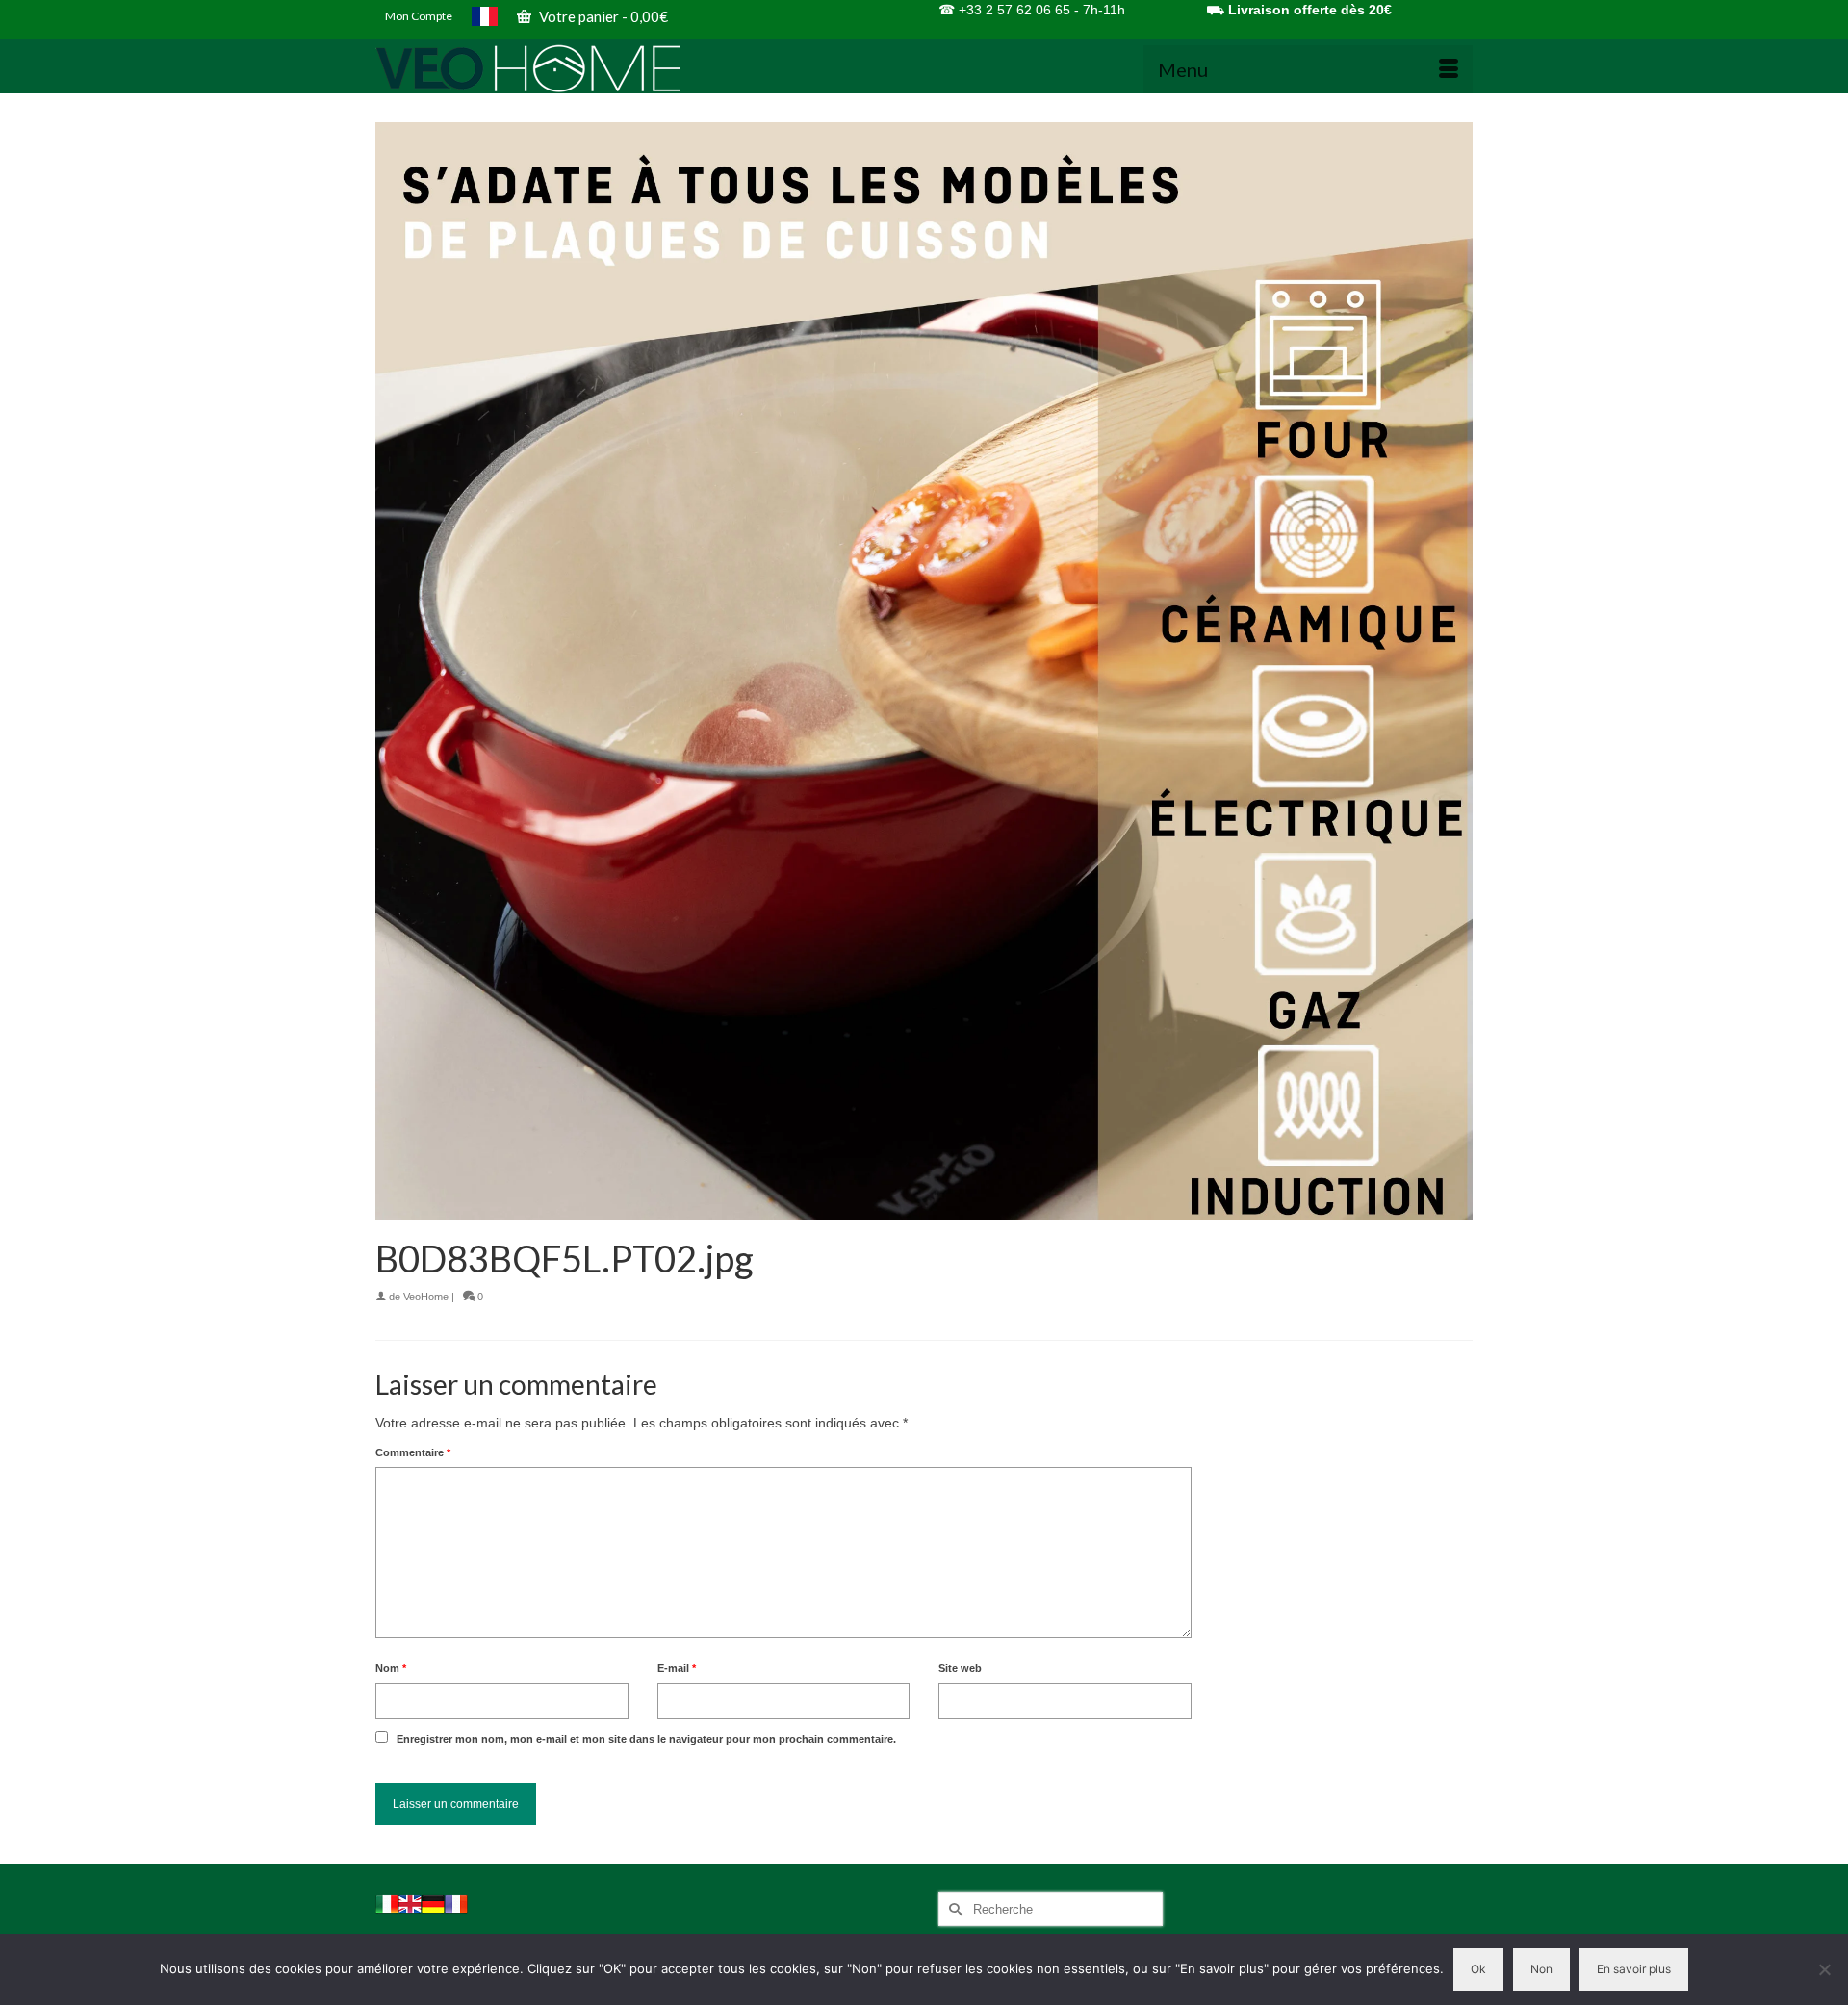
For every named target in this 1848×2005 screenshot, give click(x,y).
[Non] (1824, 1969)
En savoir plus (1634, 1969)
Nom (391, 1668)
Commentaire (413, 1452)
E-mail (677, 1668)
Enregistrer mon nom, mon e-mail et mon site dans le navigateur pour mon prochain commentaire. (646, 1739)
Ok (1478, 1969)
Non (1541, 1969)
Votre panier (602, 16)
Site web (960, 1668)
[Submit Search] (953, 1909)
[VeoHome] (549, 68)
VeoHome (426, 1297)
